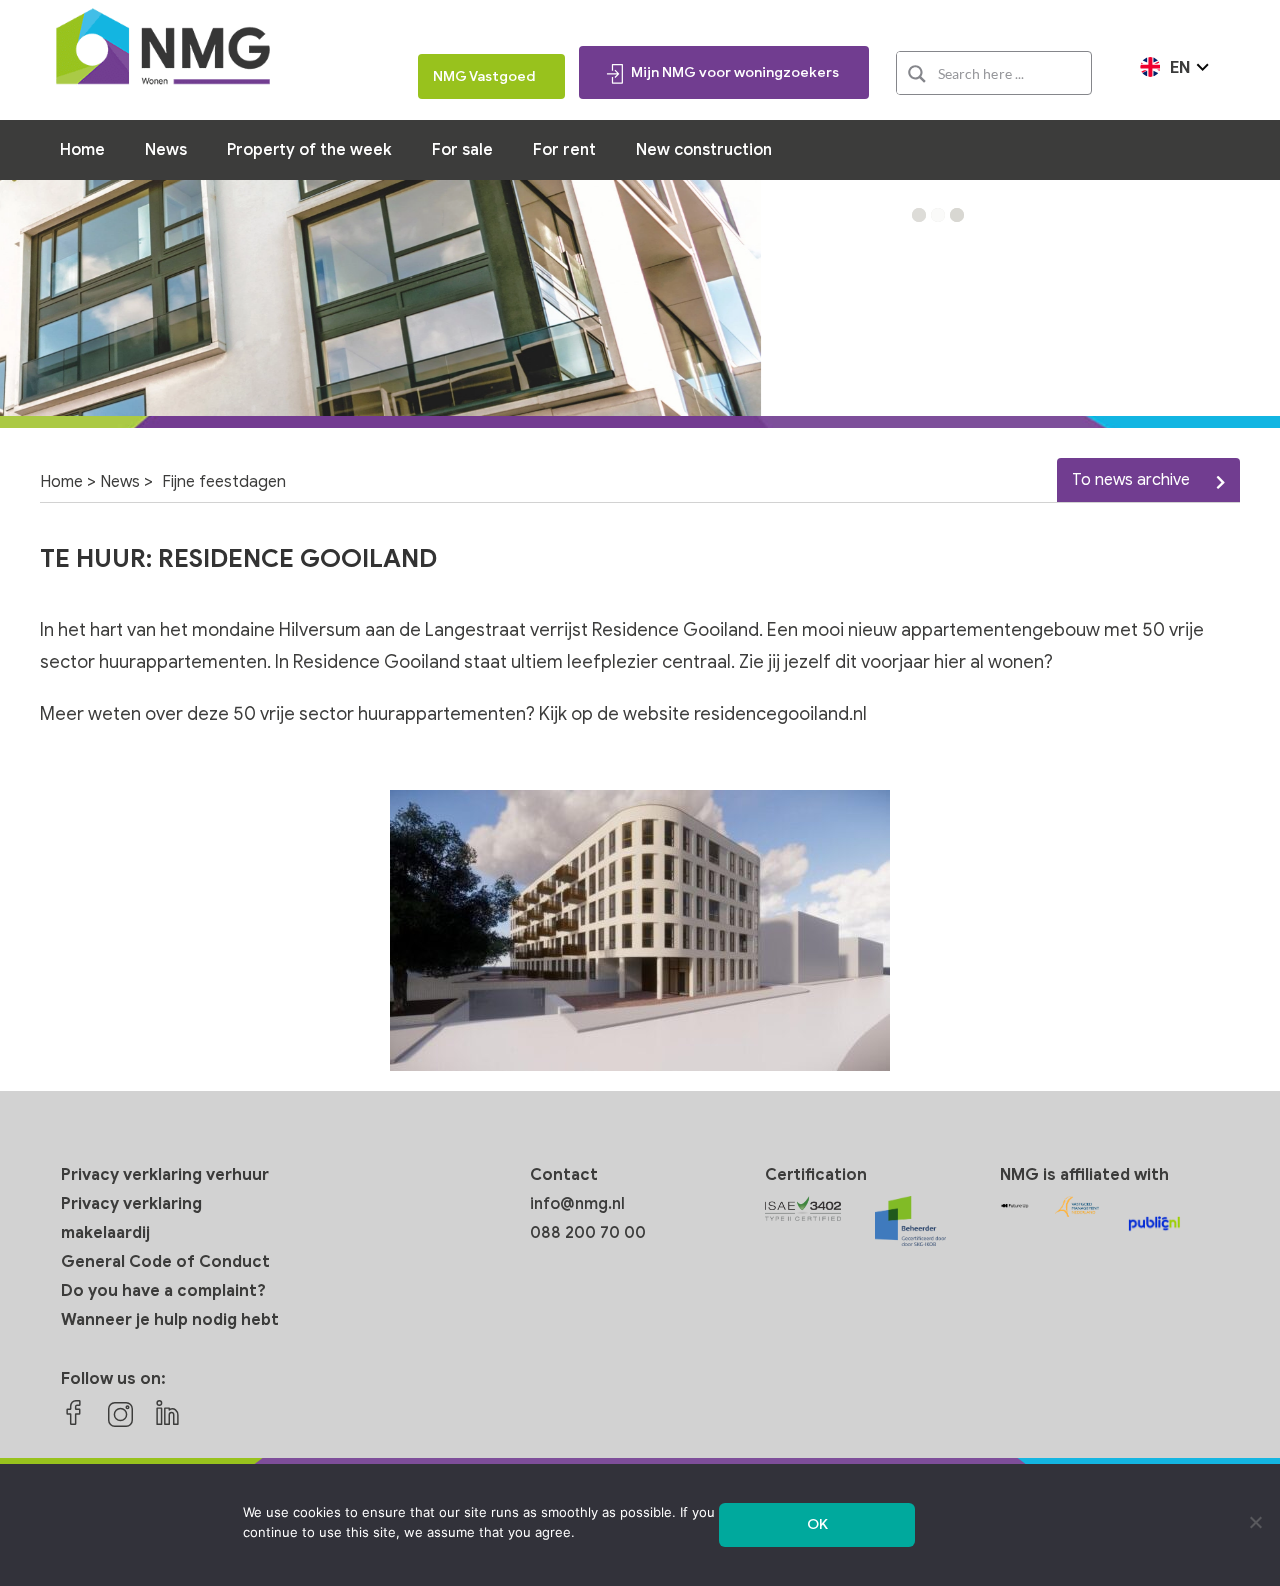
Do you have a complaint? (163, 1291)
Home (61, 482)
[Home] (163, 49)
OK (818, 1524)
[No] (1255, 1522)
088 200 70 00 (588, 1233)
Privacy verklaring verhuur (165, 1175)
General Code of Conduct (165, 1262)
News (120, 482)
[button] (919, 215)
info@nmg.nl (577, 1204)
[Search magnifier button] (917, 74)
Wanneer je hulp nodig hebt (170, 1320)
